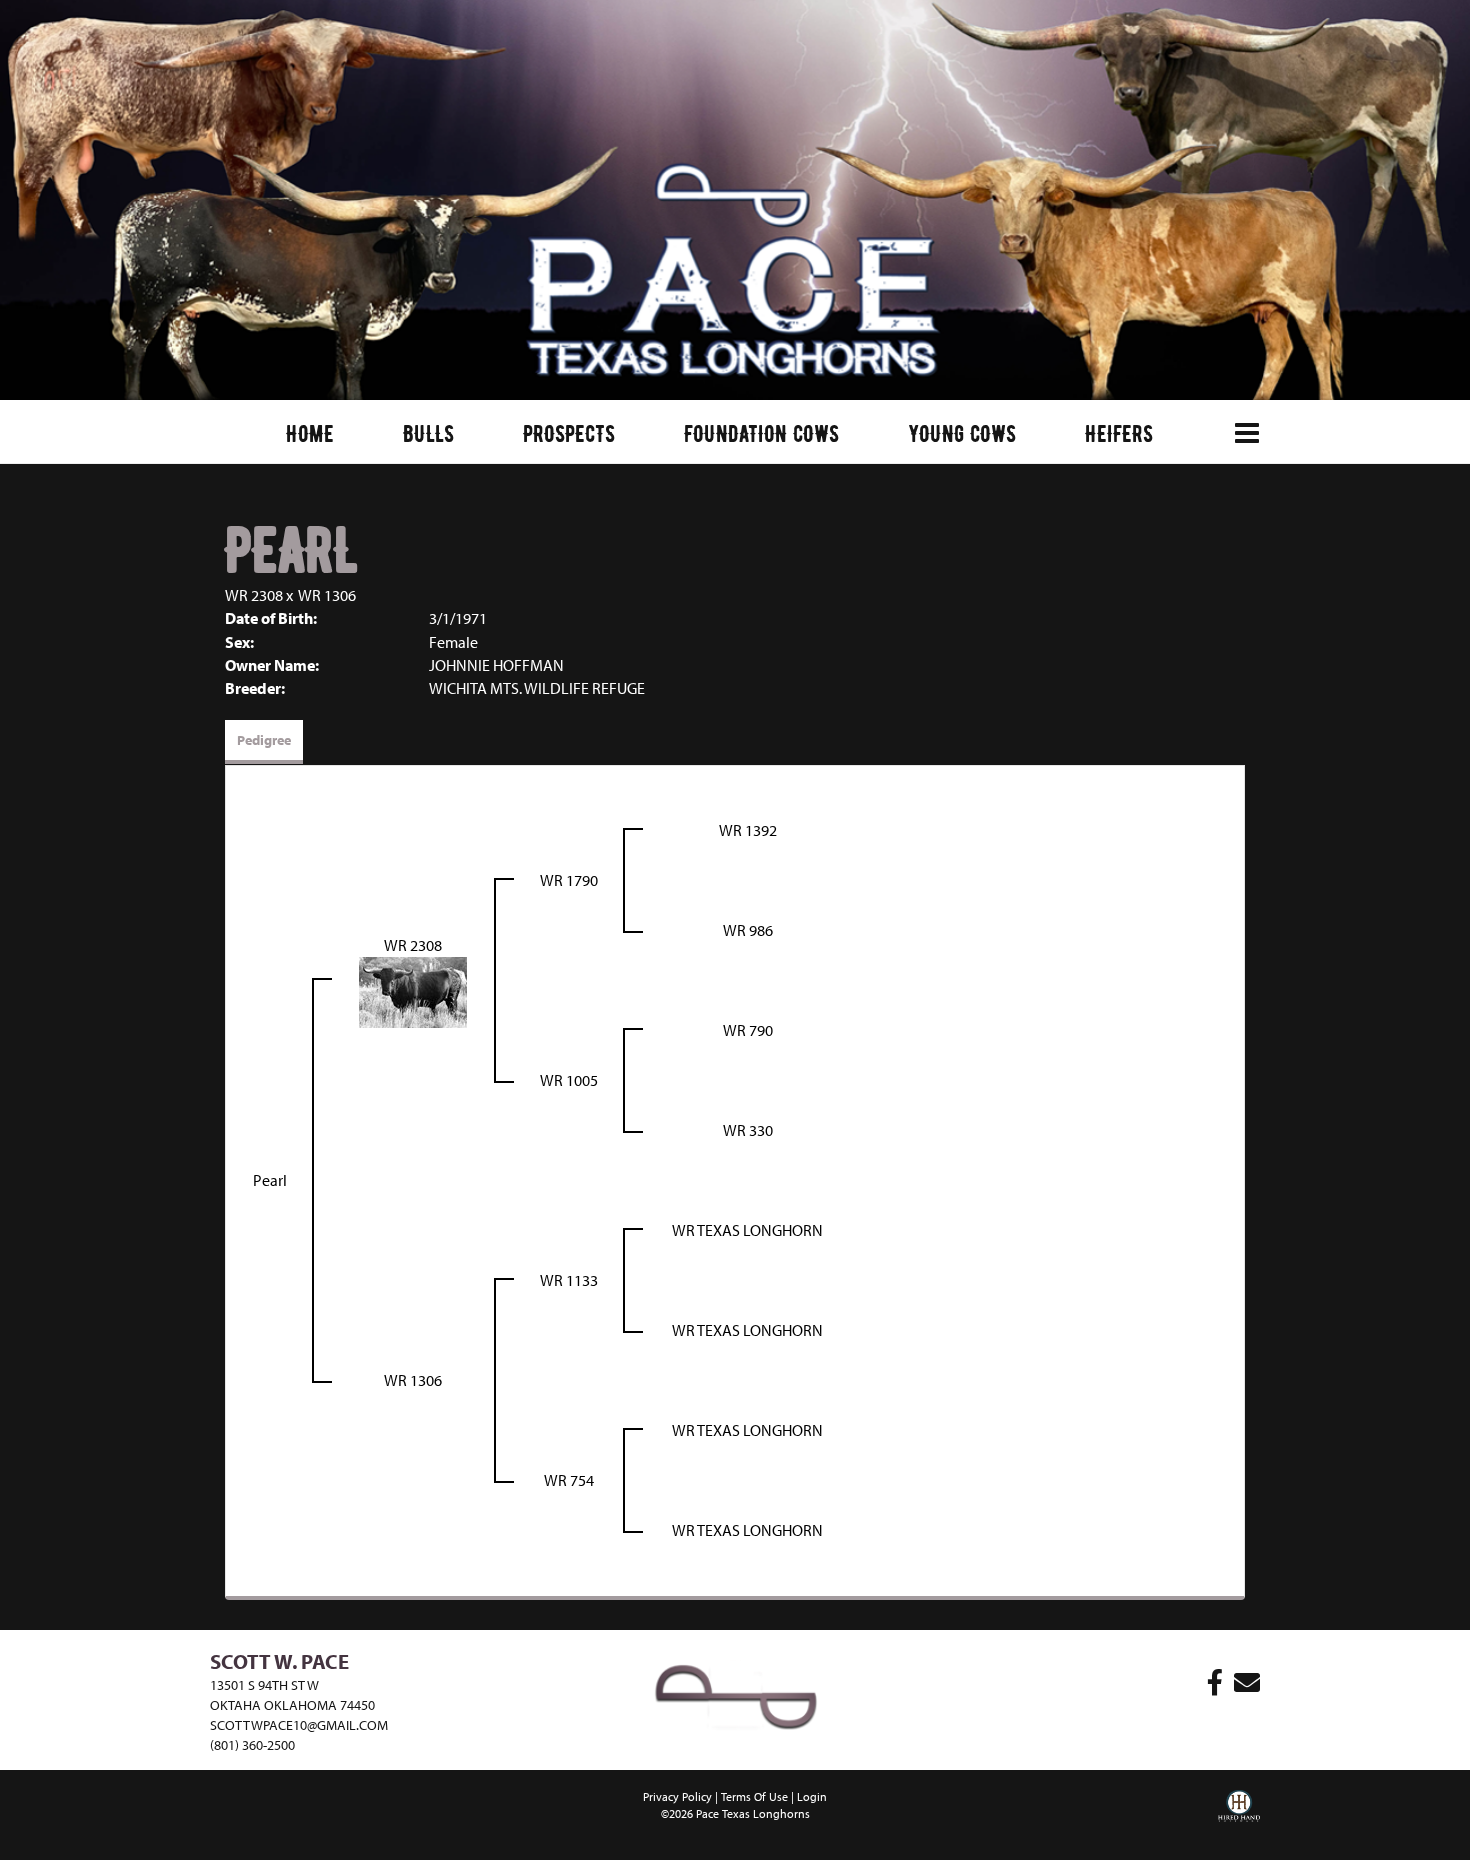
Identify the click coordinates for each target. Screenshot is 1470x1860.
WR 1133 (569, 1280)
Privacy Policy (677, 1796)
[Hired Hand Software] (1239, 1820)
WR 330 (748, 1130)
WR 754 (569, 1480)
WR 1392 (748, 830)
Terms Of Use (754, 1796)
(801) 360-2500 (252, 1745)
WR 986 (748, 930)
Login (812, 1796)
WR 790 (748, 1030)
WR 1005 (569, 1080)
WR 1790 (569, 880)
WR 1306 (327, 595)
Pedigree (264, 740)
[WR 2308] (413, 990)
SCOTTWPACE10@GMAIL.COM (299, 1725)
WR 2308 (254, 595)
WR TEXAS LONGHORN (747, 1230)
